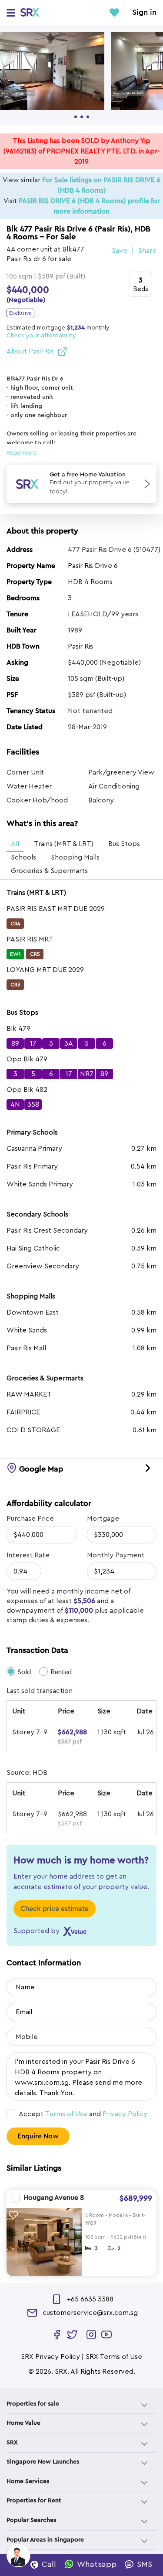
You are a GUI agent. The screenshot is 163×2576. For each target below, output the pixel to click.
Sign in (144, 13)
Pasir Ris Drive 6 (93, 566)
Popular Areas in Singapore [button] (45, 2540)
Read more (22, 453)
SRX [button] (12, 2443)
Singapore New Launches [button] (43, 2462)
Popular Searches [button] (31, 2520)
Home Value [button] (23, 2423)
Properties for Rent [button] (34, 2501)
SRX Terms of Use (114, 2357)
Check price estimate (55, 1909)
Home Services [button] (28, 2481)
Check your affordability (41, 336)
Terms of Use (66, 2114)
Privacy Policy (125, 2114)
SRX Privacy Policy (50, 2357)
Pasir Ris (80, 646)
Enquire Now (38, 2136)
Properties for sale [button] (33, 2404)
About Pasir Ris (30, 351)
